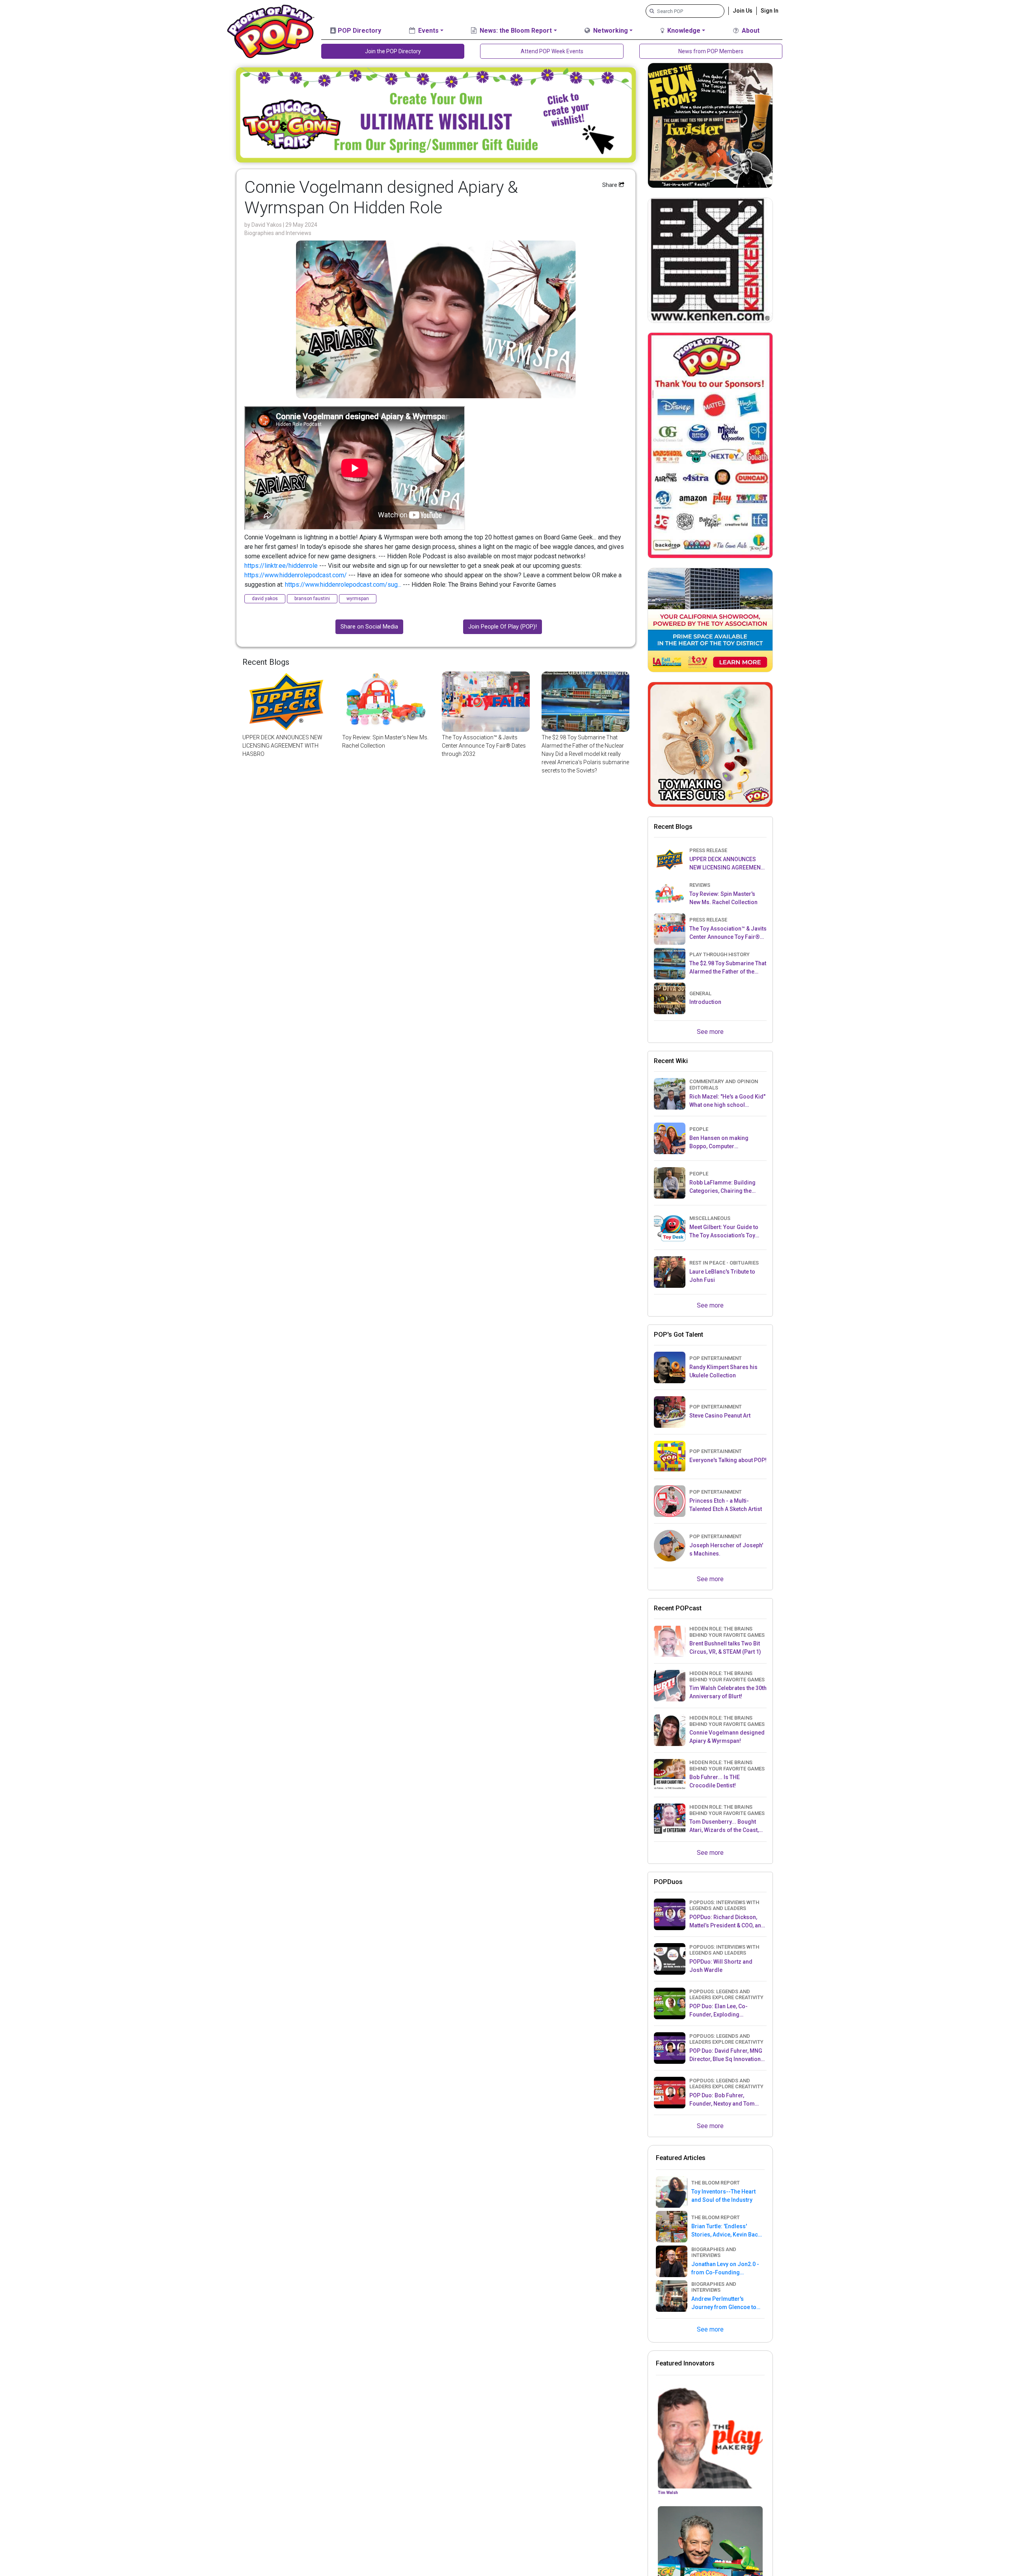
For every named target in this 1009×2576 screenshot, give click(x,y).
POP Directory (359, 31)
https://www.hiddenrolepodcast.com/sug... (343, 585)
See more (710, 1032)
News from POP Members (711, 51)
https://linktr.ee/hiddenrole (281, 566)
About (750, 31)
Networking (610, 31)
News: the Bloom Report (515, 31)
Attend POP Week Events (552, 51)
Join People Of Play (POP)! (503, 627)
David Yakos (267, 225)
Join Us (743, 11)
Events (428, 31)
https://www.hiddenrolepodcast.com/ (296, 575)
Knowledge (683, 31)
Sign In (770, 11)
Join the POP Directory (393, 51)
